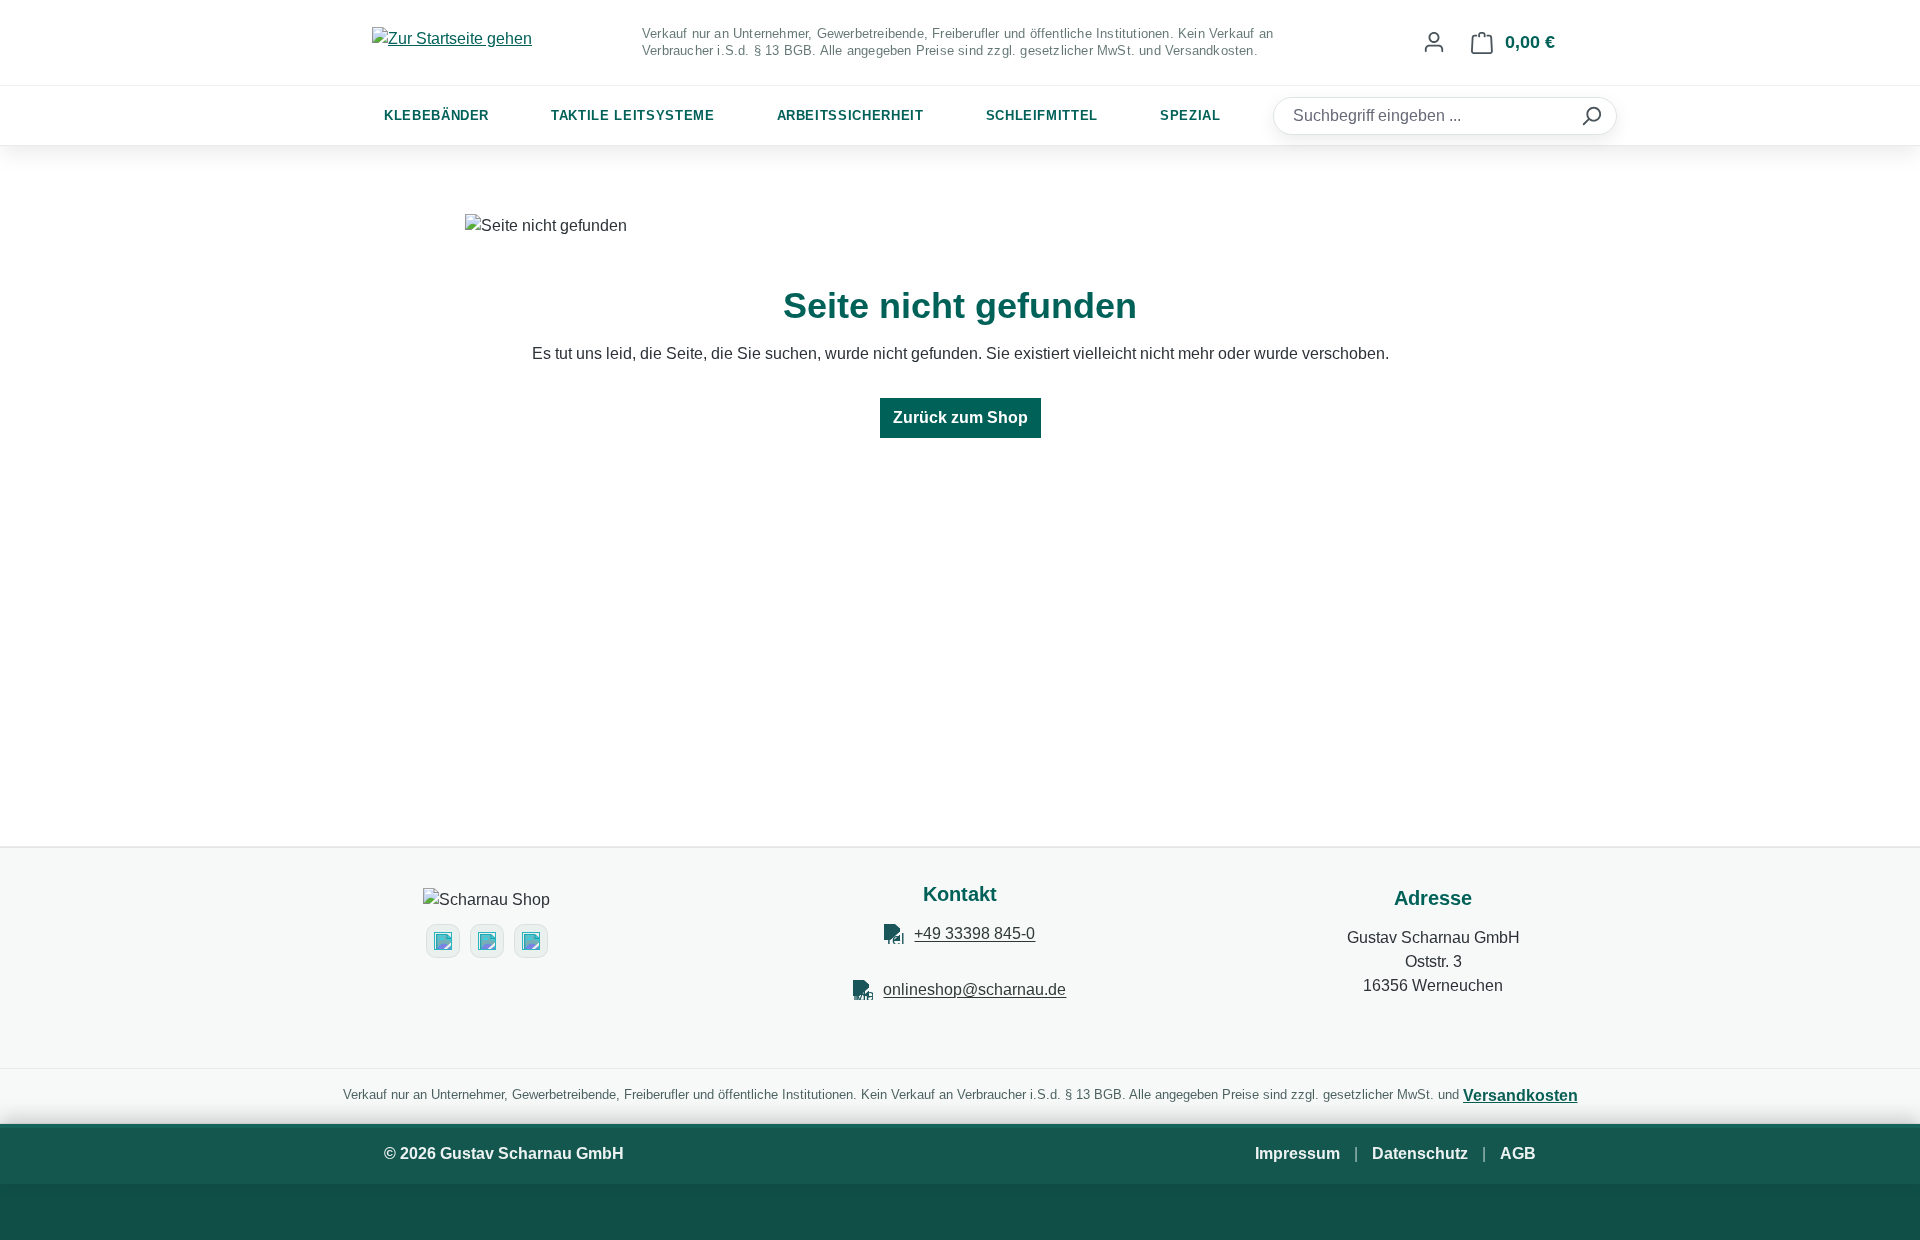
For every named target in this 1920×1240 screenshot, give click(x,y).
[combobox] (1423, 116)
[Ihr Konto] (1434, 42)
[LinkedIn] (531, 941)
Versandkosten (1520, 1095)
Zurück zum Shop (960, 417)
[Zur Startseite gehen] (452, 38)
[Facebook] (487, 941)
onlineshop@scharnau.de (974, 989)
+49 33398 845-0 (974, 933)
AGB (1518, 1153)
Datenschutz (1420, 1153)
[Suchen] (1594, 116)
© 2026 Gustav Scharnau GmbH (504, 1153)
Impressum (1297, 1153)
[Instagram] (443, 941)
